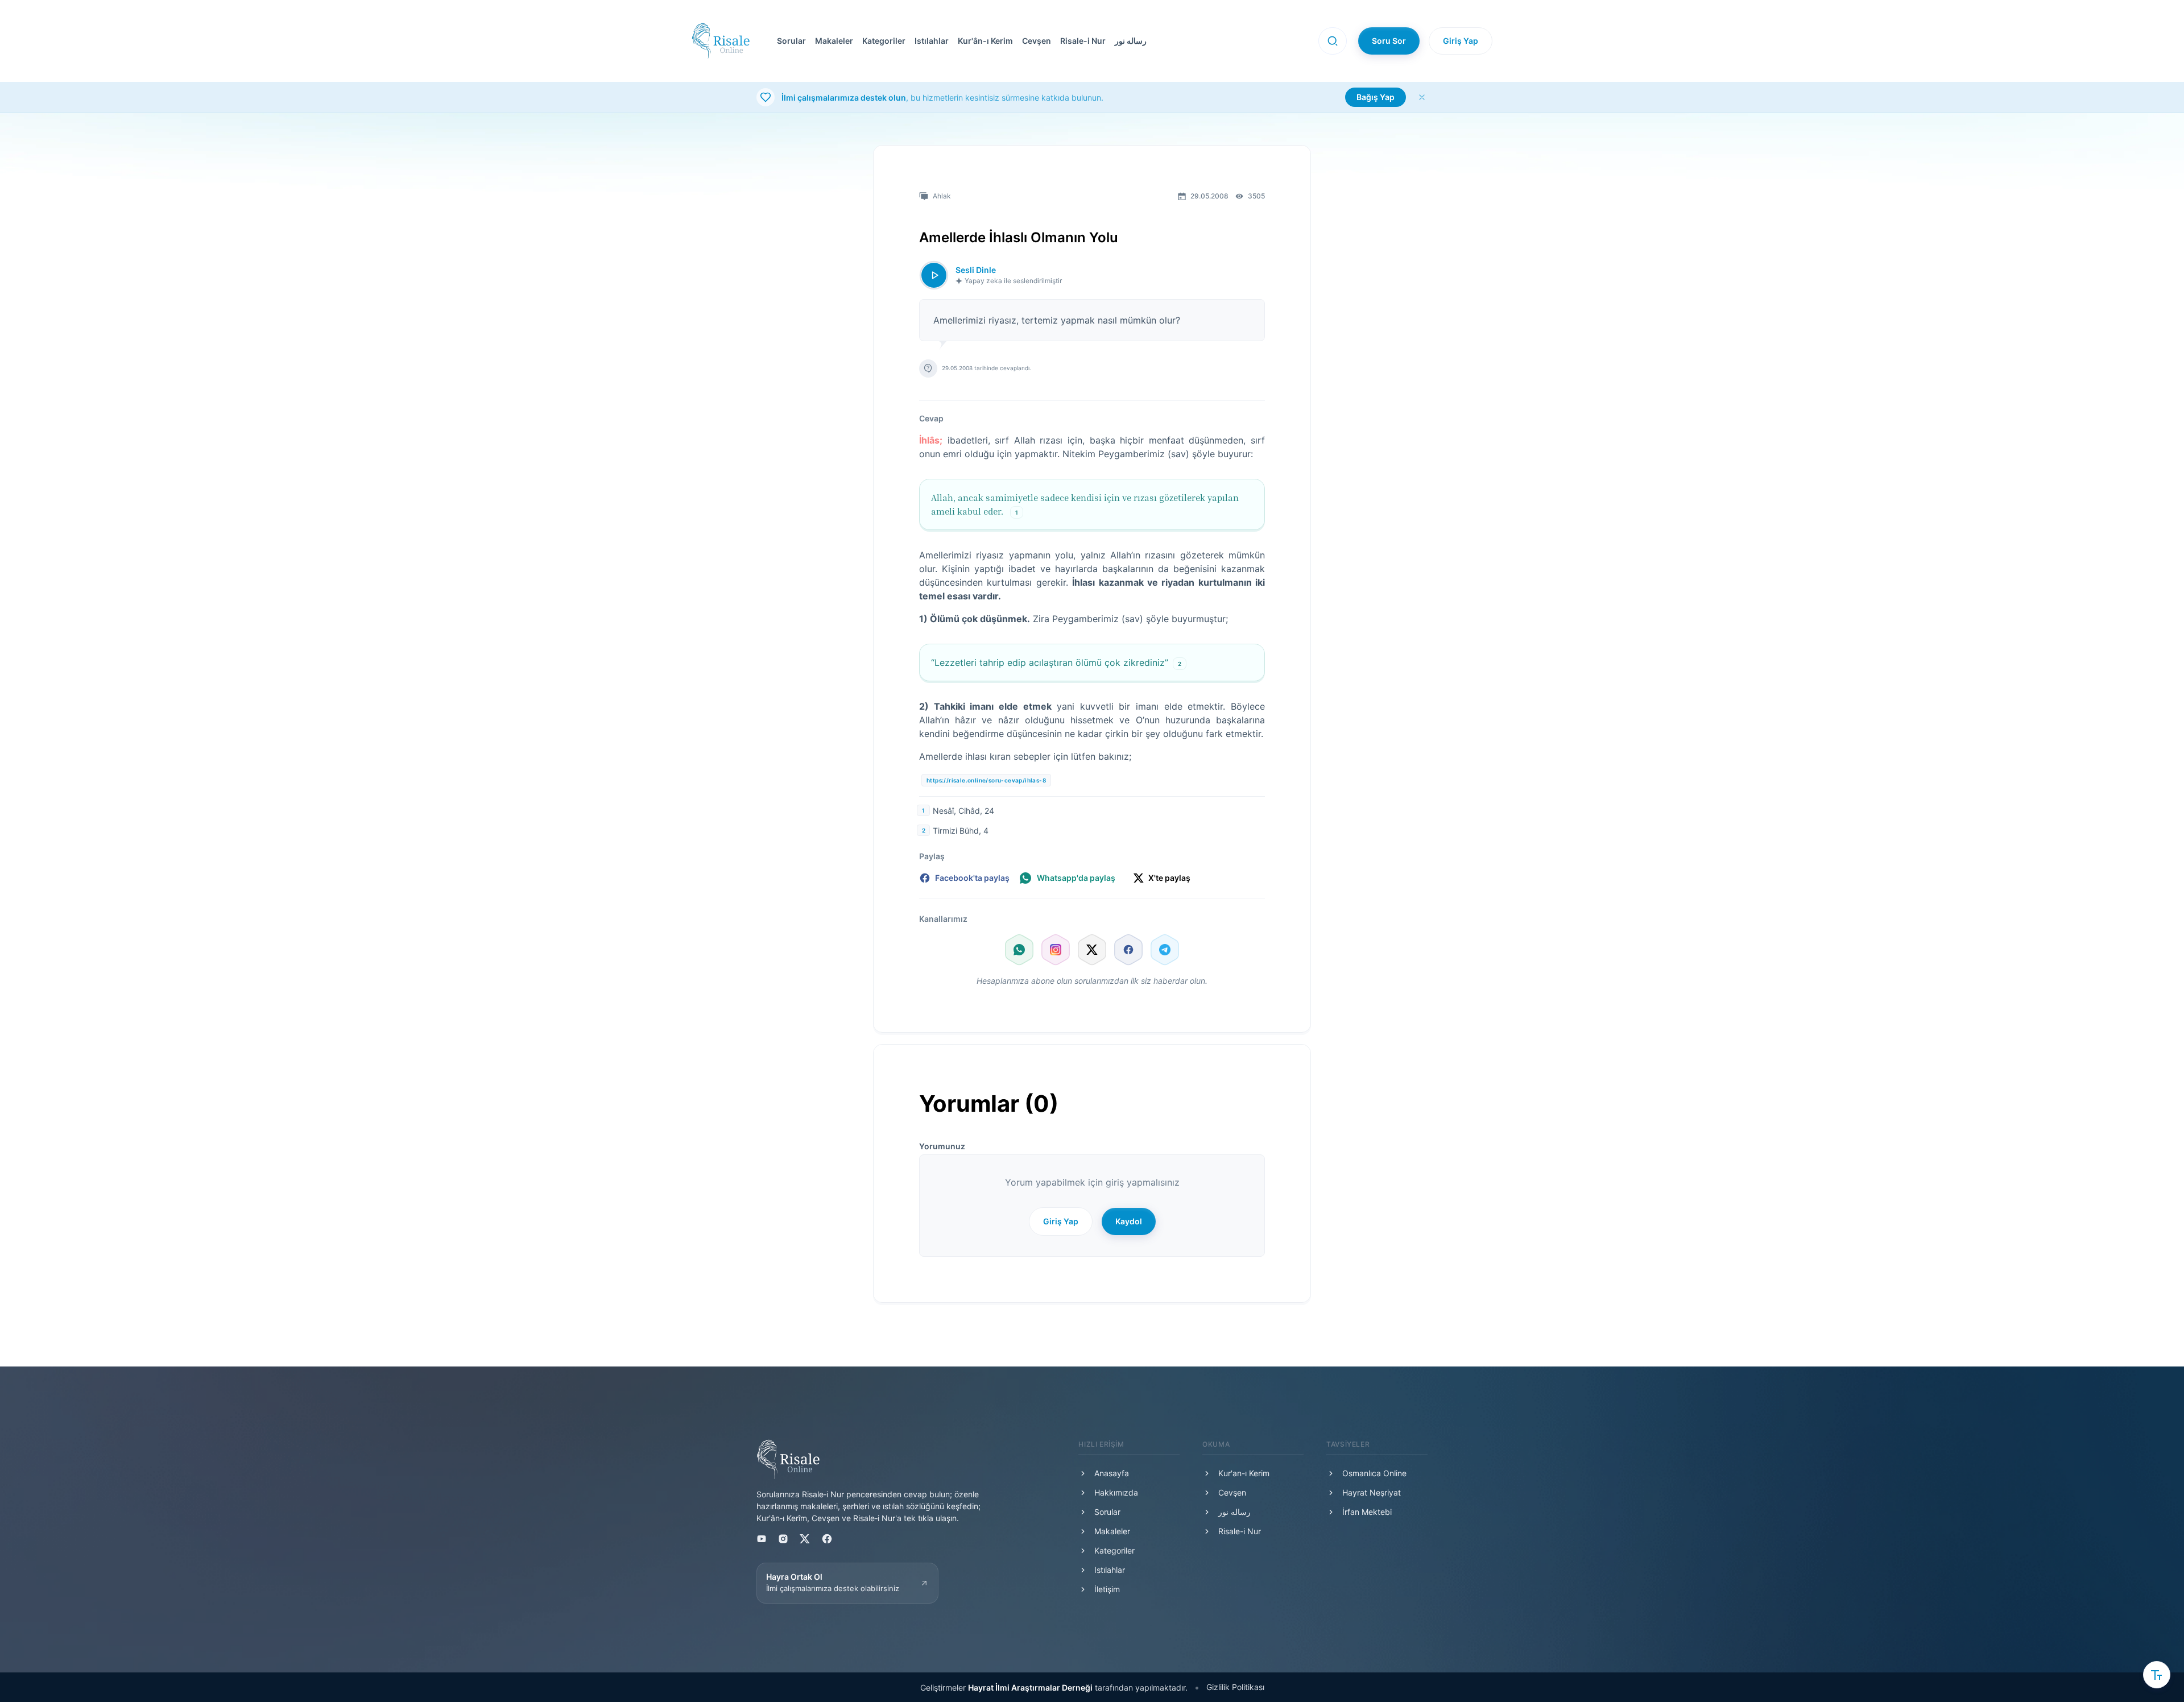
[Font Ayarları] (2157, 1675)
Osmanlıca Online (1374, 1473)
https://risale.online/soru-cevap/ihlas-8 (986, 780)
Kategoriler (884, 41)
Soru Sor (1389, 41)
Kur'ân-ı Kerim (985, 41)
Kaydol (1129, 1221)
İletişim (1107, 1589)
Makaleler (834, 41)
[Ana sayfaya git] (721, 41)
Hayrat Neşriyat (1372, 1492)
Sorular (791, 41)
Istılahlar (932, 41)
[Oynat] (934, 275)
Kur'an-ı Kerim (1244, 1473)
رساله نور (1131, 41)
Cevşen (1037, 41)
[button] (1034, 41)
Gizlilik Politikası (1235, 1687)
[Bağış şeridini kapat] (1422, 97)
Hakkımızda (1116, 1492)
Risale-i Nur (1083, 41)
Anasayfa (1112, 1473)
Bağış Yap (1376, 97)
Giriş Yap (1461, 41)
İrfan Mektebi (1367, 1512)
